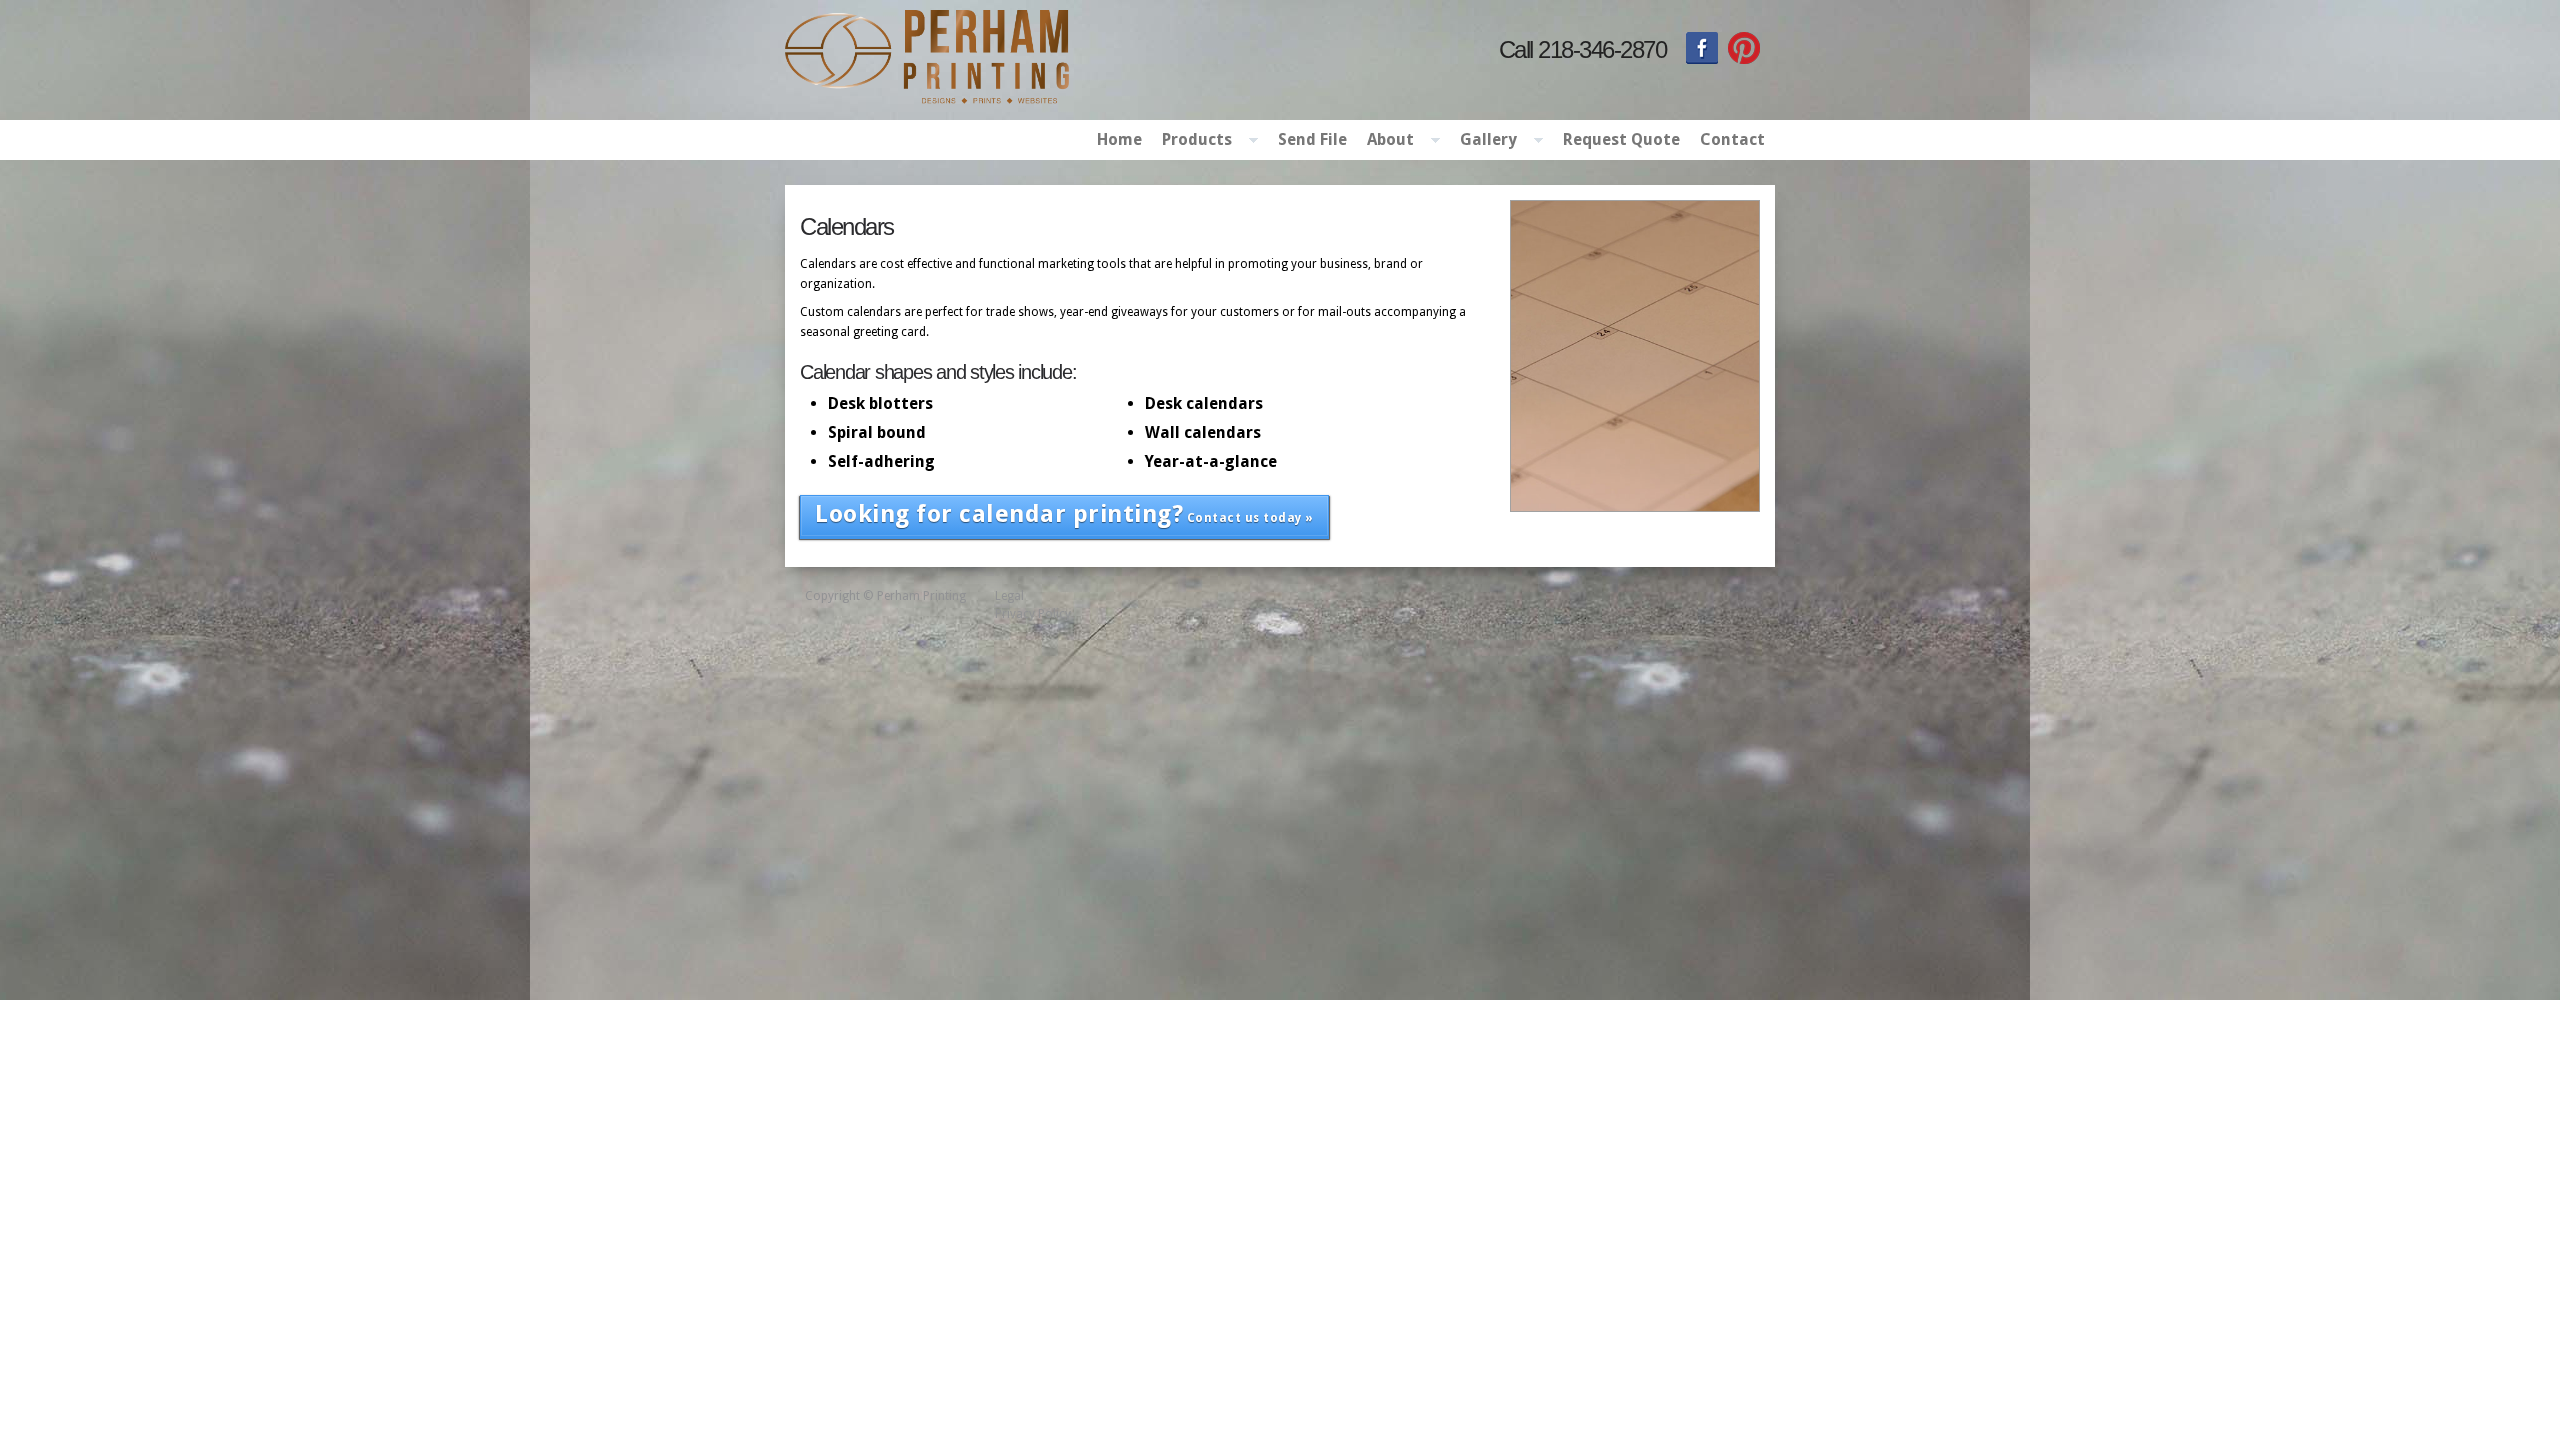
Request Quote (1621, 139)
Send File (1312, 139)
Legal (1009, 596)
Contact (1732, 139)
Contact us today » (1064, 514)
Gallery (1483, 141)
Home (1119, 139)
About (1385, 141)
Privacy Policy (1033, 614)
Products (1192, 141)
